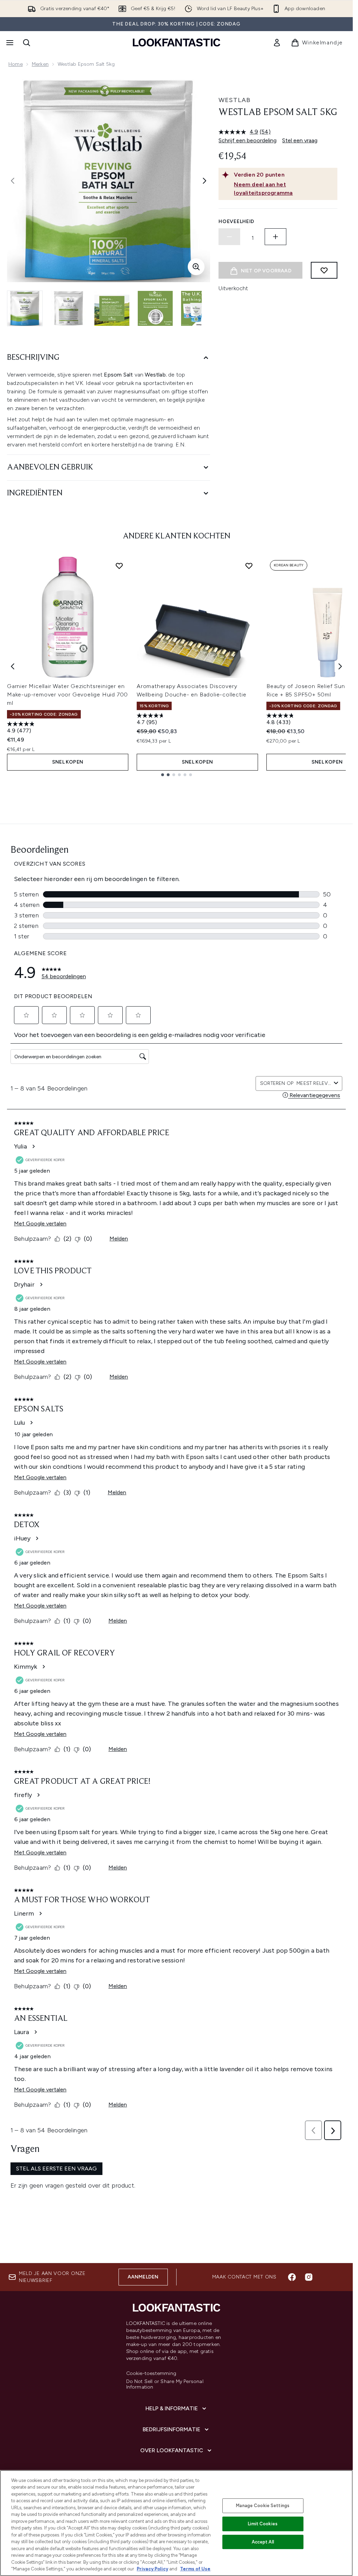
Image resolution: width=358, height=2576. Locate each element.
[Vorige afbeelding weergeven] (13, 181)
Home (16, 64)
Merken (40, 64)
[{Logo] (177, 42)
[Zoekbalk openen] (27, 43)
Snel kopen (68, 762)
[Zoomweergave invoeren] (196, 267)
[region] (176, 2523)
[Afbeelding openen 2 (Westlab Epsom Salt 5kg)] (69, 308)
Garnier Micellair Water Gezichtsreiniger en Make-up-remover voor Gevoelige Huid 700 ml (67, 695)
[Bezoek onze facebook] (292, 2277)
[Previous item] (13, 666)
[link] (277, 43)
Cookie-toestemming (151, 2374)
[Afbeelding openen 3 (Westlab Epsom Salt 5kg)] (112, 308)
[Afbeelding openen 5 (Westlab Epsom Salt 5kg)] (199, 308)
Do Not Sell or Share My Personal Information (165, 2384)
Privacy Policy (152, 2569)
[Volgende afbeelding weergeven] (205, 181)
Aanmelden (143, 2277)
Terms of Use (195, 2569)
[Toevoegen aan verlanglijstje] (324, 270)
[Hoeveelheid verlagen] (229, 237)
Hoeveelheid (237, 221)
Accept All (263, 2542)
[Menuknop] (9, 43)
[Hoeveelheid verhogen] (275, 237)
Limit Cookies (263, 2524)
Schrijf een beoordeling (248, 140)
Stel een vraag (300, 140)
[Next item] (340, 666)
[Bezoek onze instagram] (309, 2277)
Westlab (235, 100)
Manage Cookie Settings (263, 2506)
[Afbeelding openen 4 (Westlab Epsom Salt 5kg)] (155, 308)
